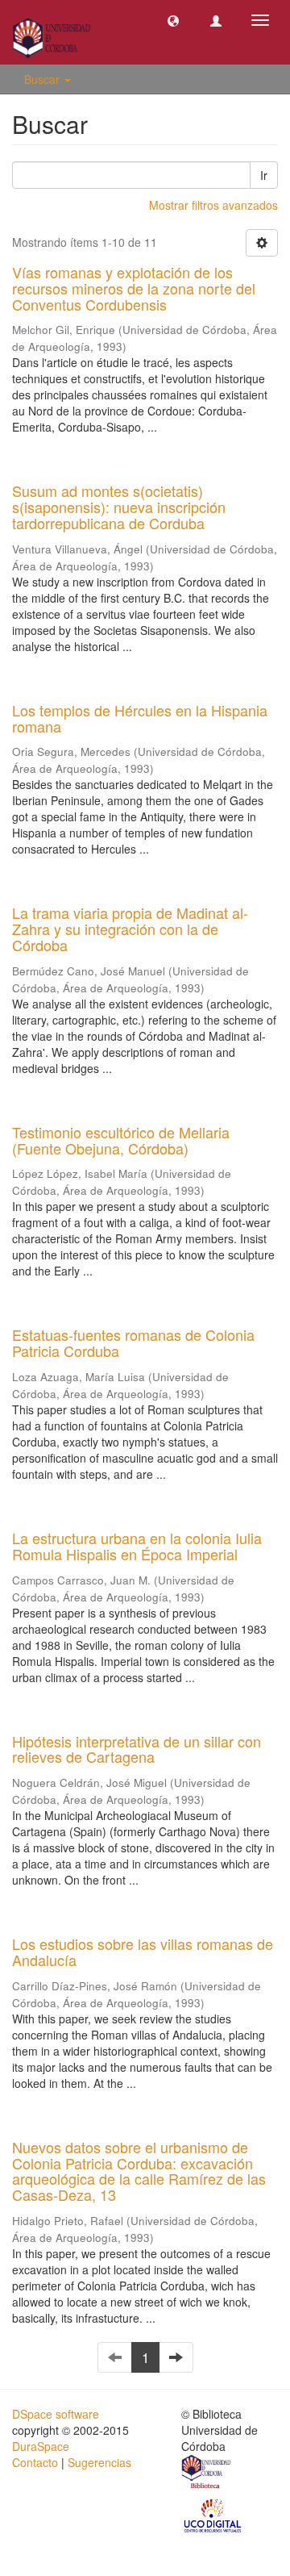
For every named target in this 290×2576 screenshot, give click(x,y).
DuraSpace (41, 2446)
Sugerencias (99, 2462)
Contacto (35, 2462)
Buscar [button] (43, 79)
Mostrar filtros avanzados (213, 205)
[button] (173, 20)
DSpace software (56, 2414)
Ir (264, 175)
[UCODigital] (213, 2514)
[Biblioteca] (207, 2474)
